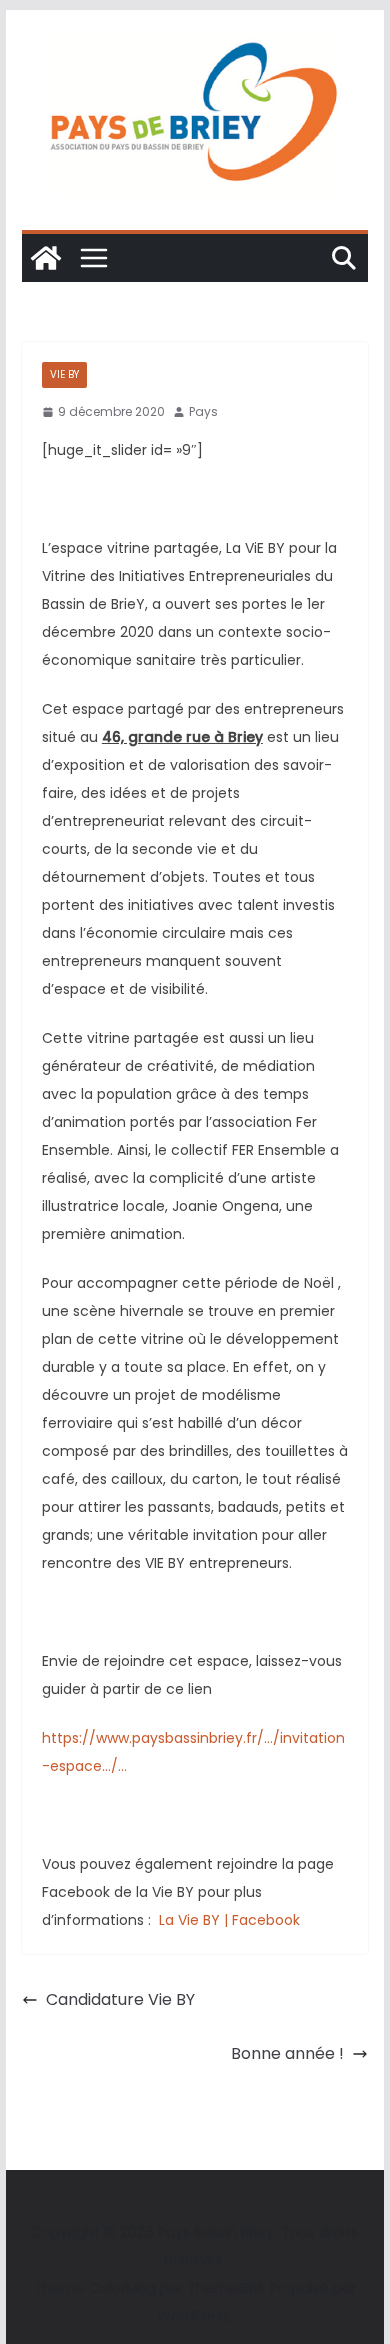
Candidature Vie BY (120, 1999)
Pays (203, 411)
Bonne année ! (287, 2053)
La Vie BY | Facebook (227, 1920)
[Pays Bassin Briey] (46, 258)
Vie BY (64, 374)
